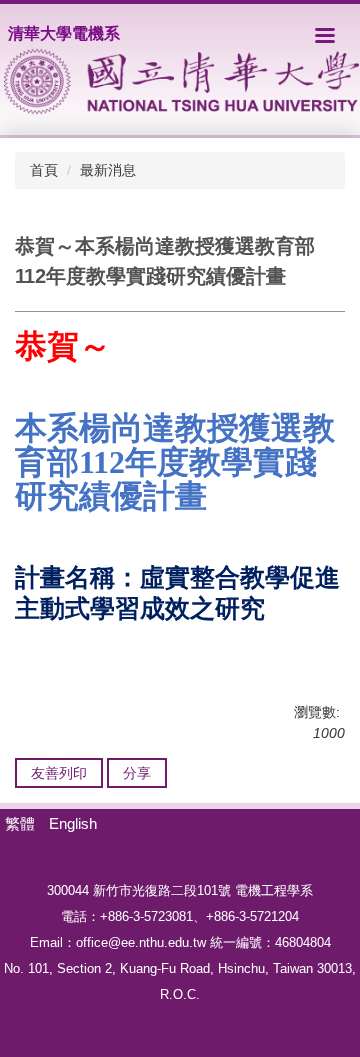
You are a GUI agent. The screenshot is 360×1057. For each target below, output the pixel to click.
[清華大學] (182, 81)
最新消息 (108, 170)
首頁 (44, 170)
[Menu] (325, 35)
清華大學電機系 (64, 33)
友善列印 (59, 773)
